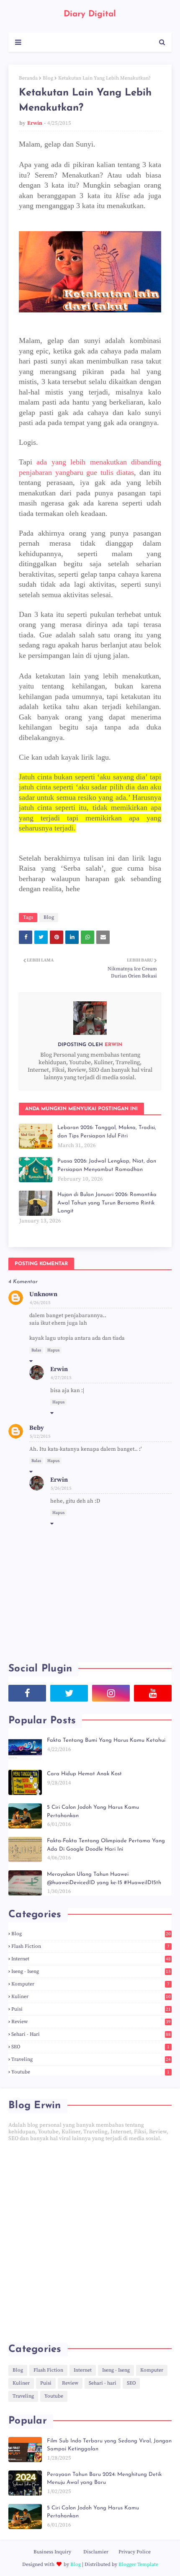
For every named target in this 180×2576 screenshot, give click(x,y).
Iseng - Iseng (91, 1971)
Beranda (28, 78)
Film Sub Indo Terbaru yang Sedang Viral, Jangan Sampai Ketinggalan (109, 2445)
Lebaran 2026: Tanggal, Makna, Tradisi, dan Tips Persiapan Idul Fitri (107, 1132)
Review (91, 2022)
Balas (36, 1350)
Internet (91, 1959)
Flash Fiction (90, 1946)
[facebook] (27, 1693)
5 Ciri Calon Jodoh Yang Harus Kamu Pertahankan (93, 1811)
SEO (90, 2047)
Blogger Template (138, 2564)
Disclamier (96, 2552)
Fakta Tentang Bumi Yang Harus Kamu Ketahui (106, 1740)
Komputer (90, 1984)
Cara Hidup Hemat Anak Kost (84, 1774)
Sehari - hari (91, 2034)
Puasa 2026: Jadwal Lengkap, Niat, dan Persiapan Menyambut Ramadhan (107, 1165)
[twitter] (69, 1693)
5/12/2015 (40, 1436)
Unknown (43, 1294)
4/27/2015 (61, 1378)
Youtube (90, 2072)
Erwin (35, 123)
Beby (37, 1428)
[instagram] (111, 1693)
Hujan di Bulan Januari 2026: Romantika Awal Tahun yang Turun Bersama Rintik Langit (107, 1203)
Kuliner (91, 1997)
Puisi (91, 2009)
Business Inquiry (52, 2552)
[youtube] (153, 1693)
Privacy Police (135, 2552)
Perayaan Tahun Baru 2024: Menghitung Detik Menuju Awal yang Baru (104, 2479)
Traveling (91, 2059)
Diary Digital (90, 14)
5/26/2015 (61, 1488)
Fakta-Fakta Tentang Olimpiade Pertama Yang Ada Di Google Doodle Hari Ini (106, 1845)
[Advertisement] (90, 2242)
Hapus (53, 1350)
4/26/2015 (40, 1303)
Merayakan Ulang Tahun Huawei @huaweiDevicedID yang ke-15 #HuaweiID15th (104, 1878)
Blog (48, 78)
